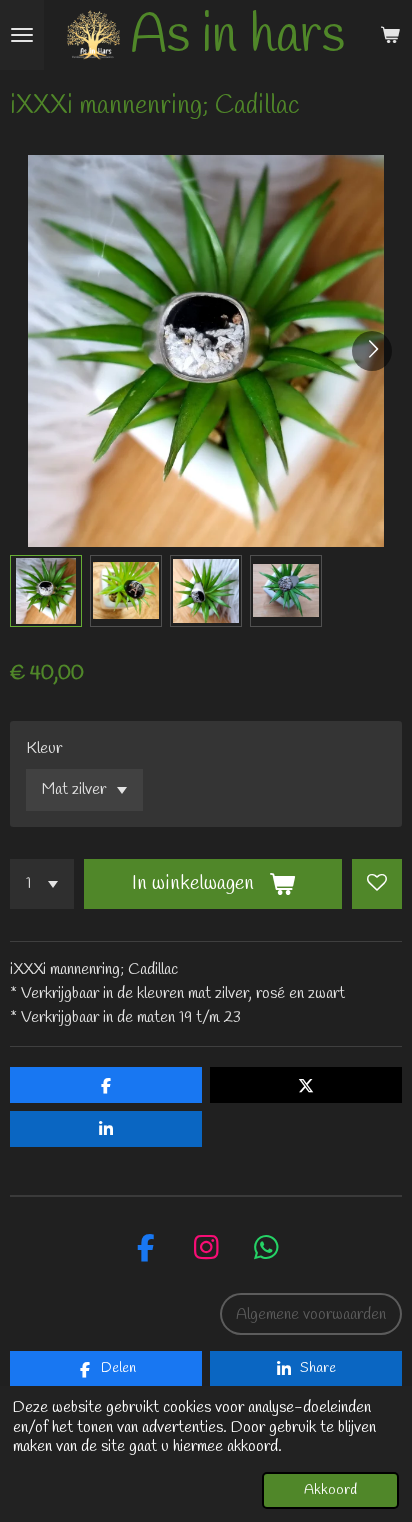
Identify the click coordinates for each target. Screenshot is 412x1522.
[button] (46, 591)
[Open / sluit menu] (22, 35)
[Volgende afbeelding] (372, 351)
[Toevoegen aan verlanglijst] (377, 884)
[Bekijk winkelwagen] (390, 35)
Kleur (44, 748)
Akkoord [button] (330, 1490)
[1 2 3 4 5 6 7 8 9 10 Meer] (42, 884)
